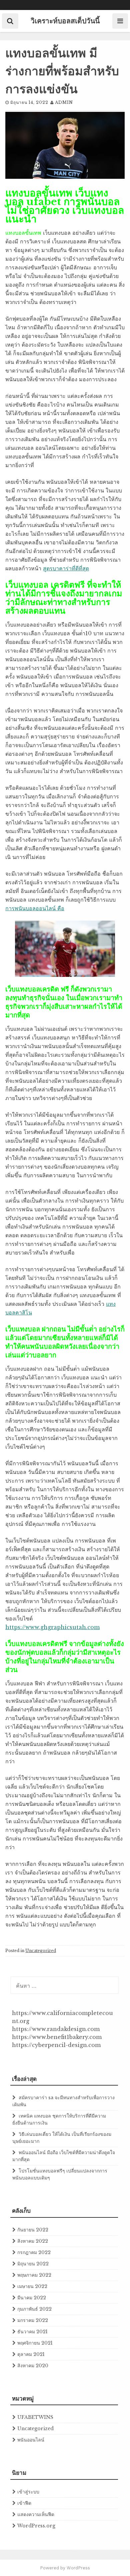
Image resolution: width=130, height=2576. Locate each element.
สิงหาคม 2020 (33, 2366)
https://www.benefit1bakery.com (57, 2037)
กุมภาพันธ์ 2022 (34, 2309)
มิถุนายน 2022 (33, 2264)
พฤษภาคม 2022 (34, 2275)
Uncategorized (41, 1951)
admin (64, 102)
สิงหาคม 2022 (33, 2241)
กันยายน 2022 (33, 2230)
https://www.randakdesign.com (56, 2029)
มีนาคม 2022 (32, 2298)
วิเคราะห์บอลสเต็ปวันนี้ (65, 21)
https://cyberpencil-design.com (56, 2045)
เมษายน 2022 (32, 2286)
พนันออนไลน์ (31, 2440)
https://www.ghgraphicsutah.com (52, 1627)
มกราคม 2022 (33, 2320)
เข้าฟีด (24, 2503)
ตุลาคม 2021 (31, 2354)
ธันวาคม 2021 (32, 2332)
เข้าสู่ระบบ (28, 2492)
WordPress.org (36, 2526)
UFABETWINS (35, 2417)
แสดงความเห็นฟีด (36, 2514)
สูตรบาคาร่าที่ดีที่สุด (66, 568)
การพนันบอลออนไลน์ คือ (35, 908)
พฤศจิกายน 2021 (35, 2343)
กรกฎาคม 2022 (34, 2252)
